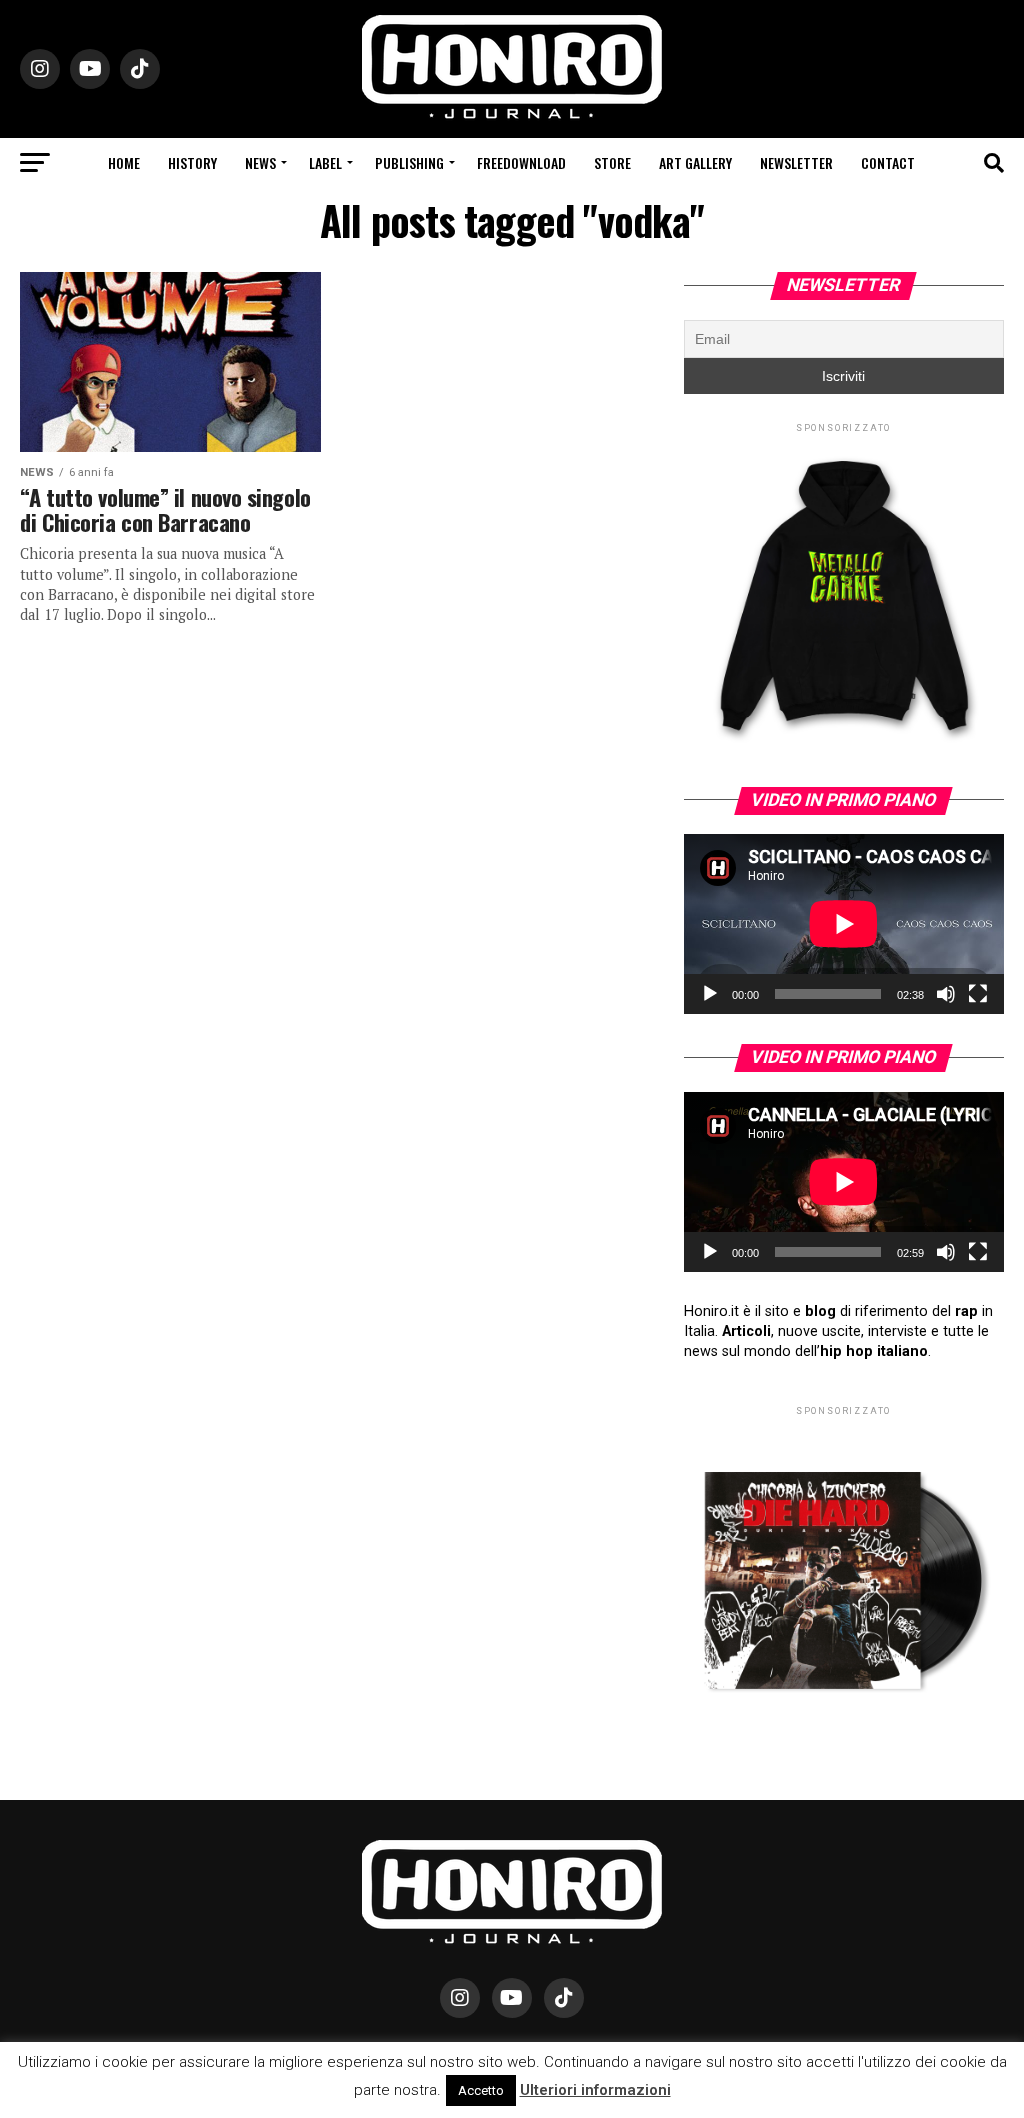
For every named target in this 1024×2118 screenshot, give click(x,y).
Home (124, 162)
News (260, 162)
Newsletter (796, 162)
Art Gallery (695, 162)
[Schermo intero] (978, 994)
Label (325, 162)
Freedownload (521, 162)
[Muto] (946, 994)
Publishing (409, 162)
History (192, 162)
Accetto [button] (481, 2090)
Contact (888, 162)
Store (612, 162)
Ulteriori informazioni (595, 2090)
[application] (844, 924)
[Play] (710, 994)
